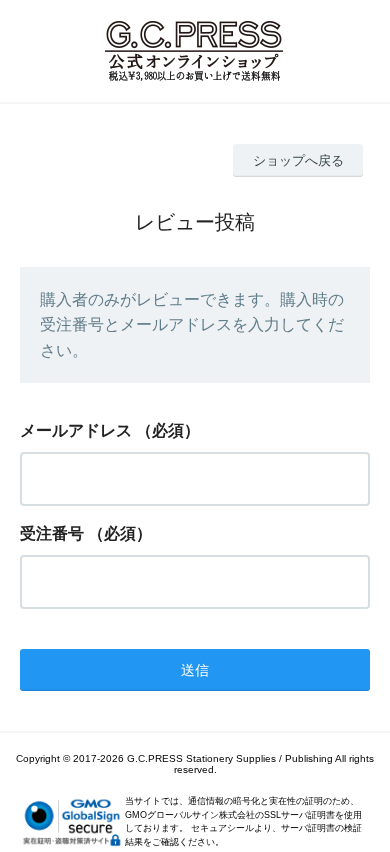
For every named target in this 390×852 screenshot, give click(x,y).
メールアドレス (76, 430)
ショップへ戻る (298, 160)
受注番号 (52, 533)
